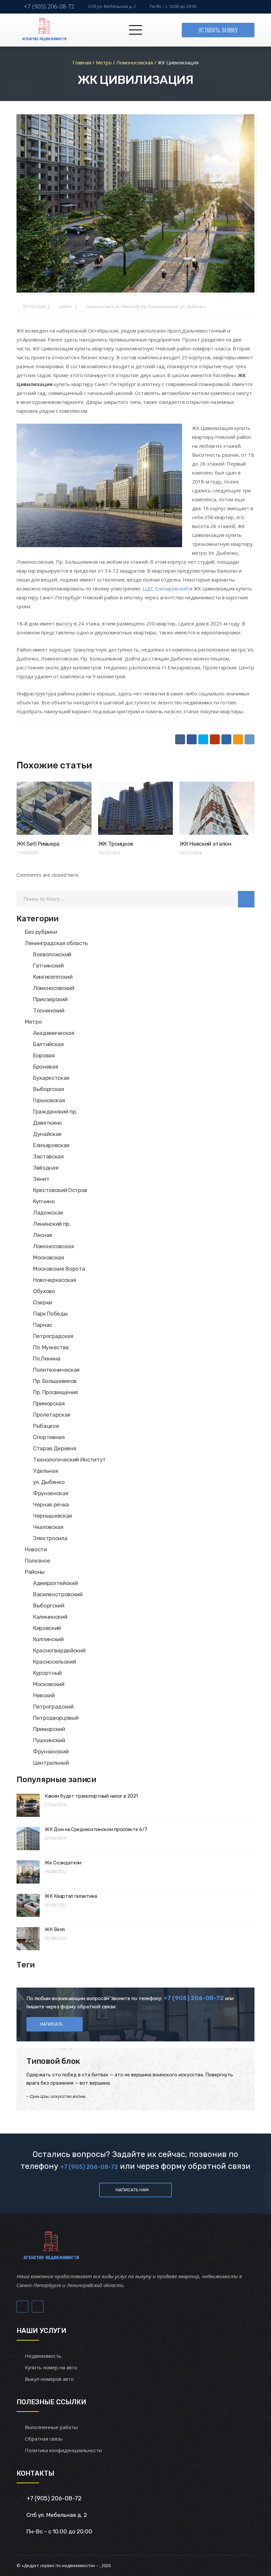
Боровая (44, 1055)
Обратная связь (44, 2439)
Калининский (50, 1617)
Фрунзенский (51, 1751)
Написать (51, 2024)
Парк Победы (50, 1314)
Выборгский (49, 1606)
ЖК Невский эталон (205, 844)
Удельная (45, 1471)
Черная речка (51, 1504)
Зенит (41, 1179)
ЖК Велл (55, 1929)
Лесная (43, 1235)
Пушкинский (49, 1740)
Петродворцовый (56, 1718)
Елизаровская (51, 1145)
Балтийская (48, 1044)
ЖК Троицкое (116, 844)
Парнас (43, 1325)
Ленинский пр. (52, 1224)
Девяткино (47, 1123)
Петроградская (53, 1336)
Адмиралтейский (55, 1583)
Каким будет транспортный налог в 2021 (91, 1796)
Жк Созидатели (63, 1863)
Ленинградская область (56, 943)
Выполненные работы (51, 2427)
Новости (36, 1549)
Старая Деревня (55, 1448)
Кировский (47, 1628)
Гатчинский (48, 966)
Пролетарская (52, 1415)
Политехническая (56, 1370)
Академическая (54, 1033)
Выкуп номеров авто (49, 2379)
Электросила (50, 1538)
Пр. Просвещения (56, 1392)
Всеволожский (52, 954)
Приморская (49, 1403)
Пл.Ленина (47, 1359)
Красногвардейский (59, 1650)
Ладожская (48, 1213)
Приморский (49, 1729)
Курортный (47, 1673)
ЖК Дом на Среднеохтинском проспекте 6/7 (96, 1829)
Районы (35, 1572)
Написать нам (132, 2190)
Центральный (51, 1763)
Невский (130, 306)
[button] (246, 899)
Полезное (37, 1561)
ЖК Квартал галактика (71, 1896)
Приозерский (50, 999)
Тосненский (49, 1010)
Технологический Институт (69, 1460)
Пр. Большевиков (160, 306)
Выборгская (49, 1089)
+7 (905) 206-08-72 (49, 6)
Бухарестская (51, 1078)
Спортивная (49, 1437)
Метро (33, 1022)
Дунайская (47, 1134)
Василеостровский (58, 1594)
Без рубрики (41, 932)
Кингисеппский (53, 977)
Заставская (48, 1156)
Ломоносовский (54, 988)
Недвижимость (43, 2356)
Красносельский (54, 1662)
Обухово (44, 1291)
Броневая (45, 1067)
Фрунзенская (51, 1493)
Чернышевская (53, 1516)
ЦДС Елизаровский (165, 588)
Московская (49, 1257)
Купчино (44, 1201)
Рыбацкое (46, 1426)
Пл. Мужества (51, 1347)
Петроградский (53, 1707)
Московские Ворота (59, 1269)
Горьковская (49, 1100)
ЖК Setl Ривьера (38, 844)
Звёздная (46, 1168)
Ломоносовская (103, 306)
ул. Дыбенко (193, 306)
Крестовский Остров (60, 1190)
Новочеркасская (55, 1280)
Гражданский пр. (55, 1112)
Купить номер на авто (51, 2367)
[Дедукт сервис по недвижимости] (43, 30)
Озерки (43, 1302)
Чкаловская (48, 1527)
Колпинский (48, 1639)
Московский (49, 1684)
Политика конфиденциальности (63, 2450)
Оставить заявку (218, 30)
